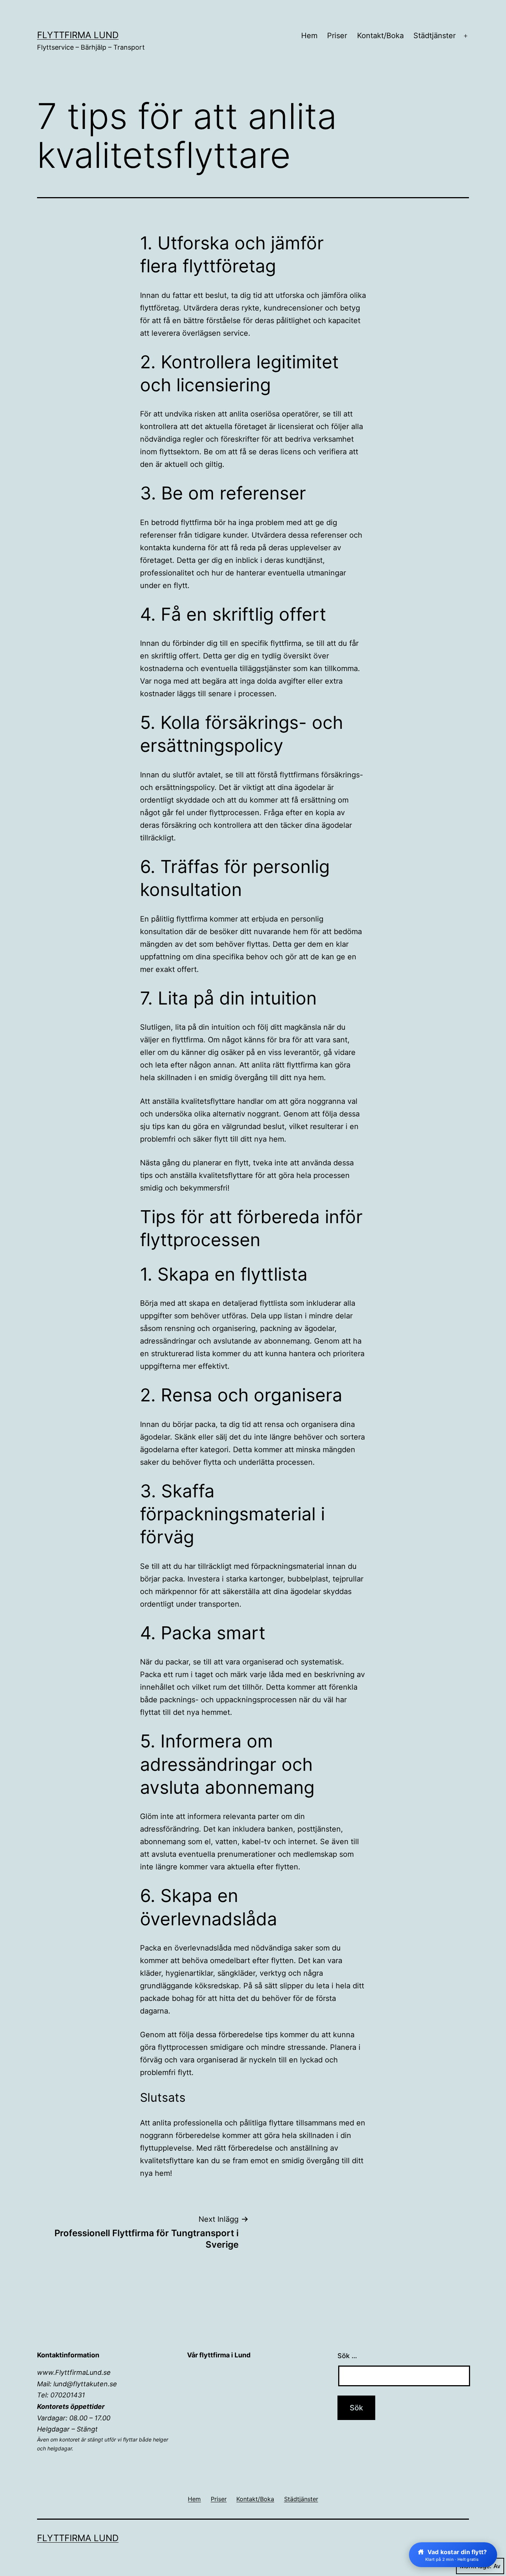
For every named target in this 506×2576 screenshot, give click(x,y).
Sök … (347, 2356)
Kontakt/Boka (380, 36)
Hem (309, 36)
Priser (337, 36)
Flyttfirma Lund (78, 35)
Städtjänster (435, 36)
